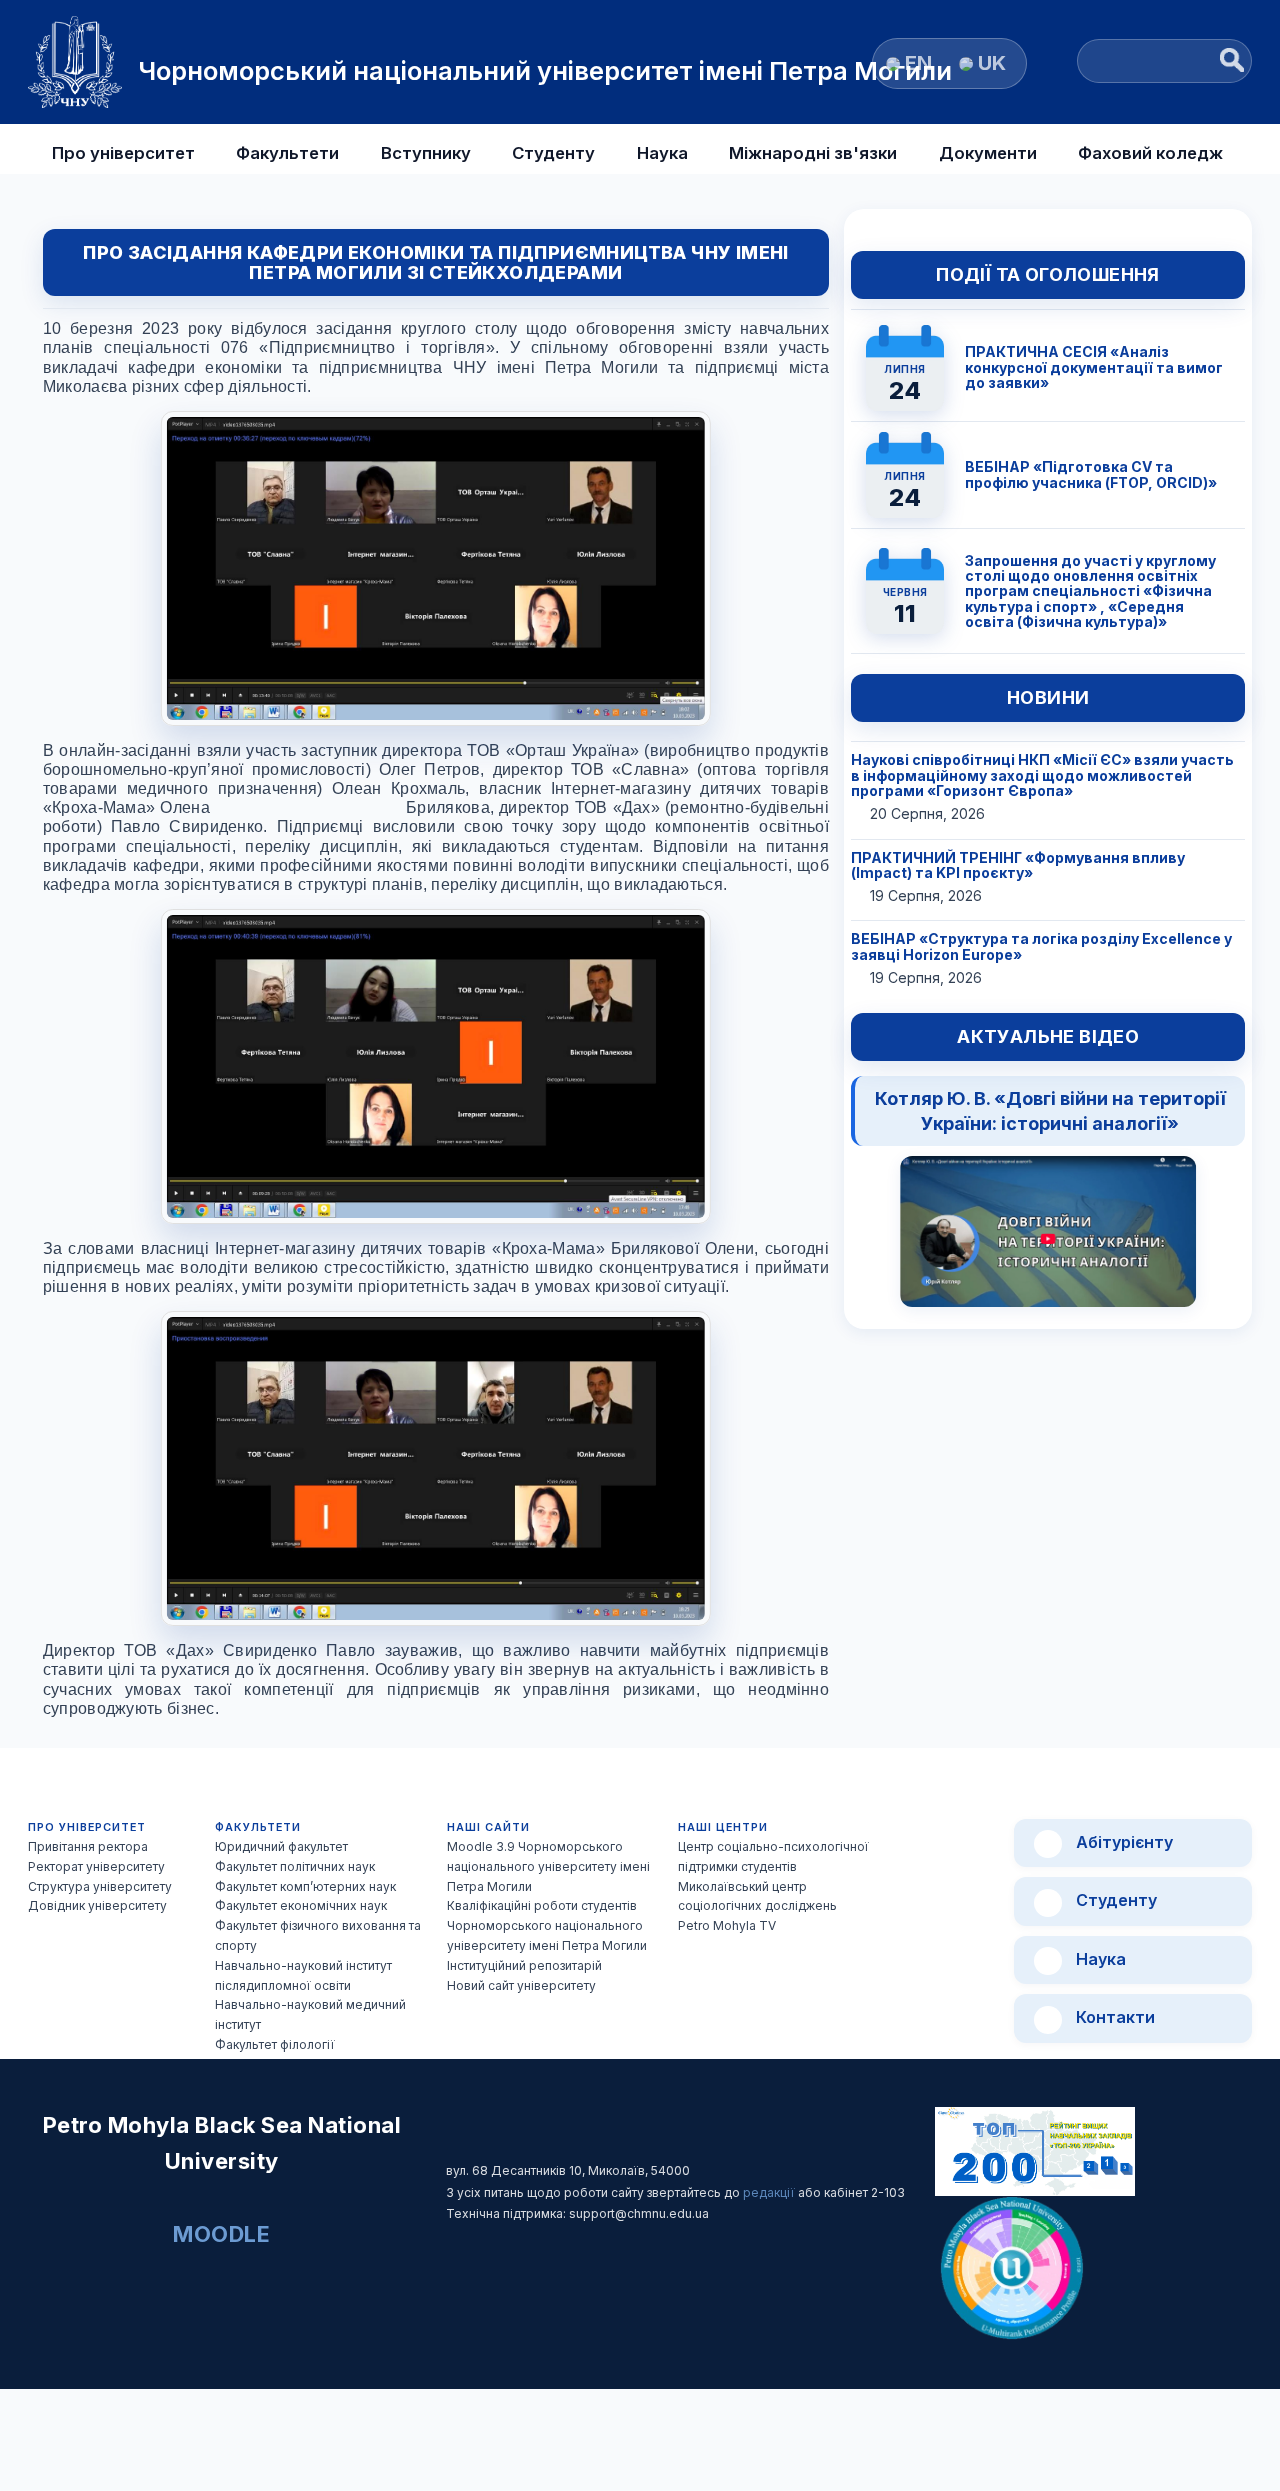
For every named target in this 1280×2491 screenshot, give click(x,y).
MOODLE (221, 2234)
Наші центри (723, 1827)
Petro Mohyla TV (727, 1925)
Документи (988, 153)
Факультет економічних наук (301, 1905)
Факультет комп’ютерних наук (305, 1886)
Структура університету (100, 1886)
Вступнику (426, 153)
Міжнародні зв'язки (813, 153)
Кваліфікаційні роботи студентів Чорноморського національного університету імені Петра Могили (547, 1925)
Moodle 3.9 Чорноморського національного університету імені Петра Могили (548, 1866)
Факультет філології (275, 2044)
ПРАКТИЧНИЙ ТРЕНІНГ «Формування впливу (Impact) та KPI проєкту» (1018, 865)
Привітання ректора (88, 1846)
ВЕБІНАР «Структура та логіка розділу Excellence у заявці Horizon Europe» (1041, 946)
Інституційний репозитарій (524, 1965)
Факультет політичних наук (295, 1866)
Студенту (553, 153)
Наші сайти (488, 1827)
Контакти (1113, 2017)
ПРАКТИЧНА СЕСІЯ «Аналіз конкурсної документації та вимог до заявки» (1094, 367)
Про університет (123, 153)
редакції (770, 2192)
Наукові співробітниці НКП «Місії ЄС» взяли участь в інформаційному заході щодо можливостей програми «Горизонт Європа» (1042, 775)
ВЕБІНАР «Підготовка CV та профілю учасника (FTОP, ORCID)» (1091, 474)
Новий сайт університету (521, 1985)
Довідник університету (97, 1905)
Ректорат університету (96, 1866)
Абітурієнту (1122, 1842)
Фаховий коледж (1150, 153)
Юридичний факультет (281, 1846)
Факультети (287, 153)
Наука (662, 153)
